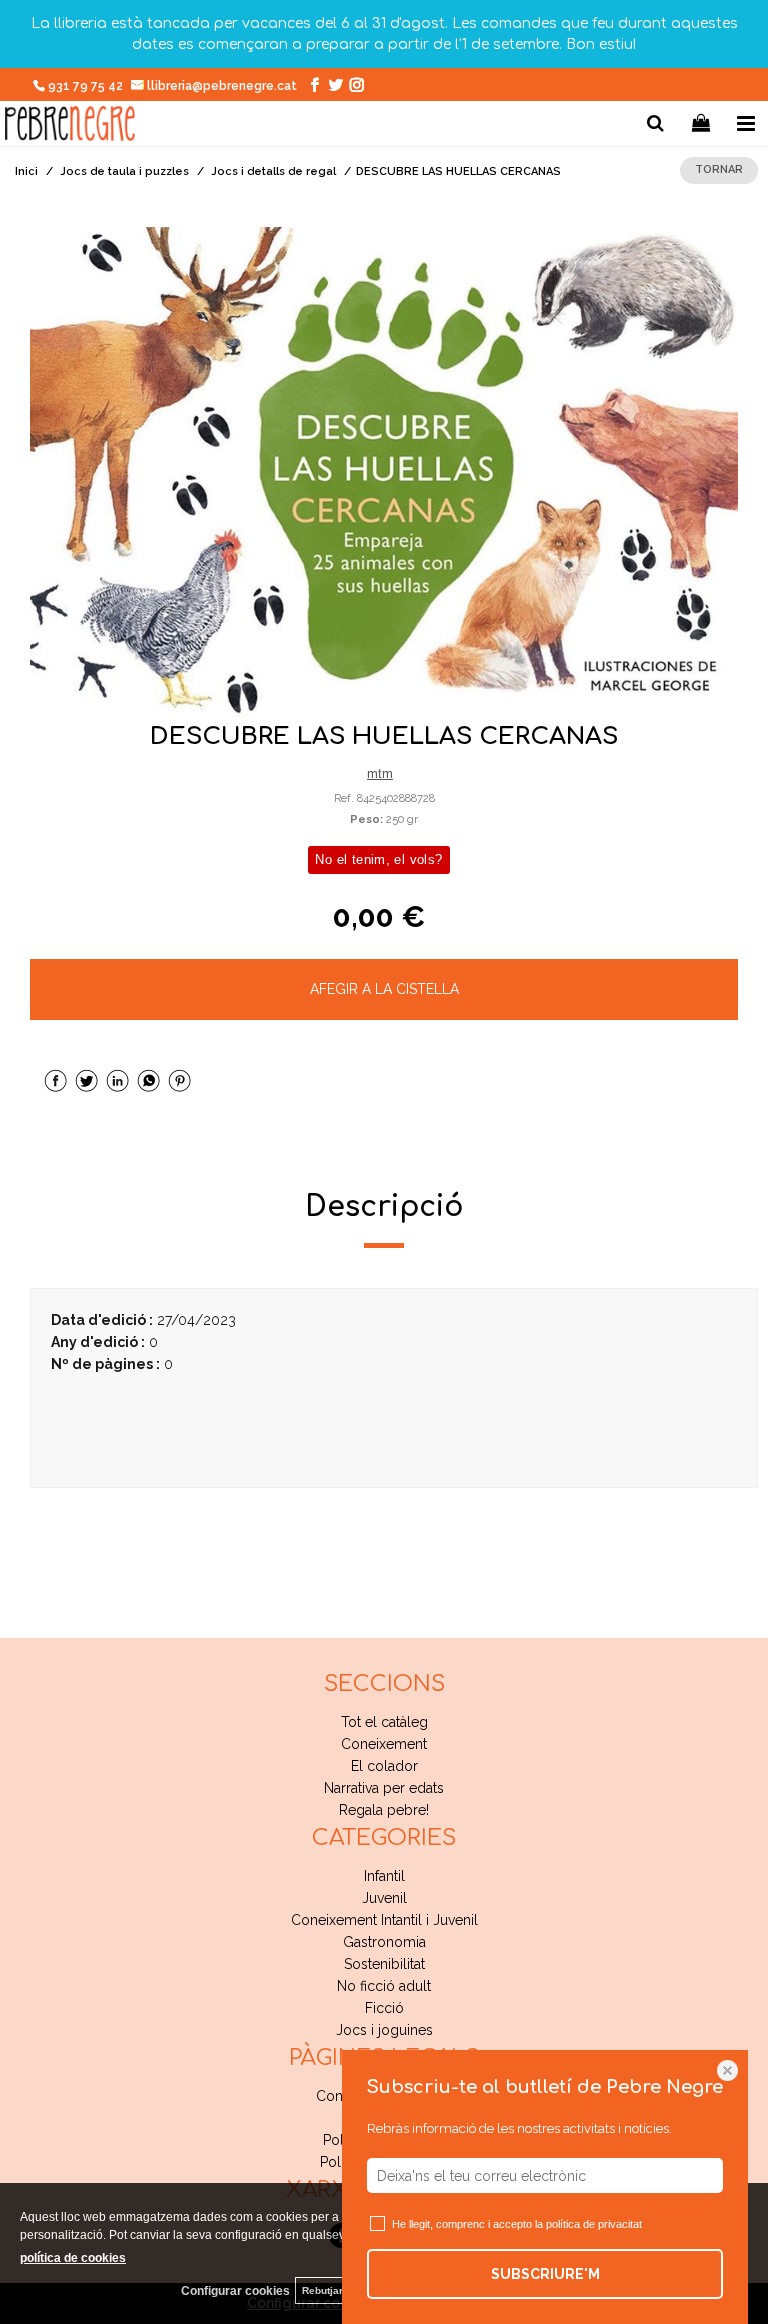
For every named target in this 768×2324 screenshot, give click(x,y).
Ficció (384, 2008)
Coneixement (384, 1744)
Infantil (384, 1876)
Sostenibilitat (384, 1964)
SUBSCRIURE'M (545, 2274)
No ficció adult (384, 1986)
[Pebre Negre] (70, 126)
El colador (384, 1766)
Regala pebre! (384, 1810)
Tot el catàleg (384, 1722)
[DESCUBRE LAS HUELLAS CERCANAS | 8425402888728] (384, 473)
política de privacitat (594, 2224)
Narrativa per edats (384, 1788)
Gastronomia (384, 1942)
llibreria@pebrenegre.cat (223, 86)
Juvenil (384, 1898)
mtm (380, 773)
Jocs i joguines (384, 2030)
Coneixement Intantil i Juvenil (384, 1920)
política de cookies (73, 2258)
